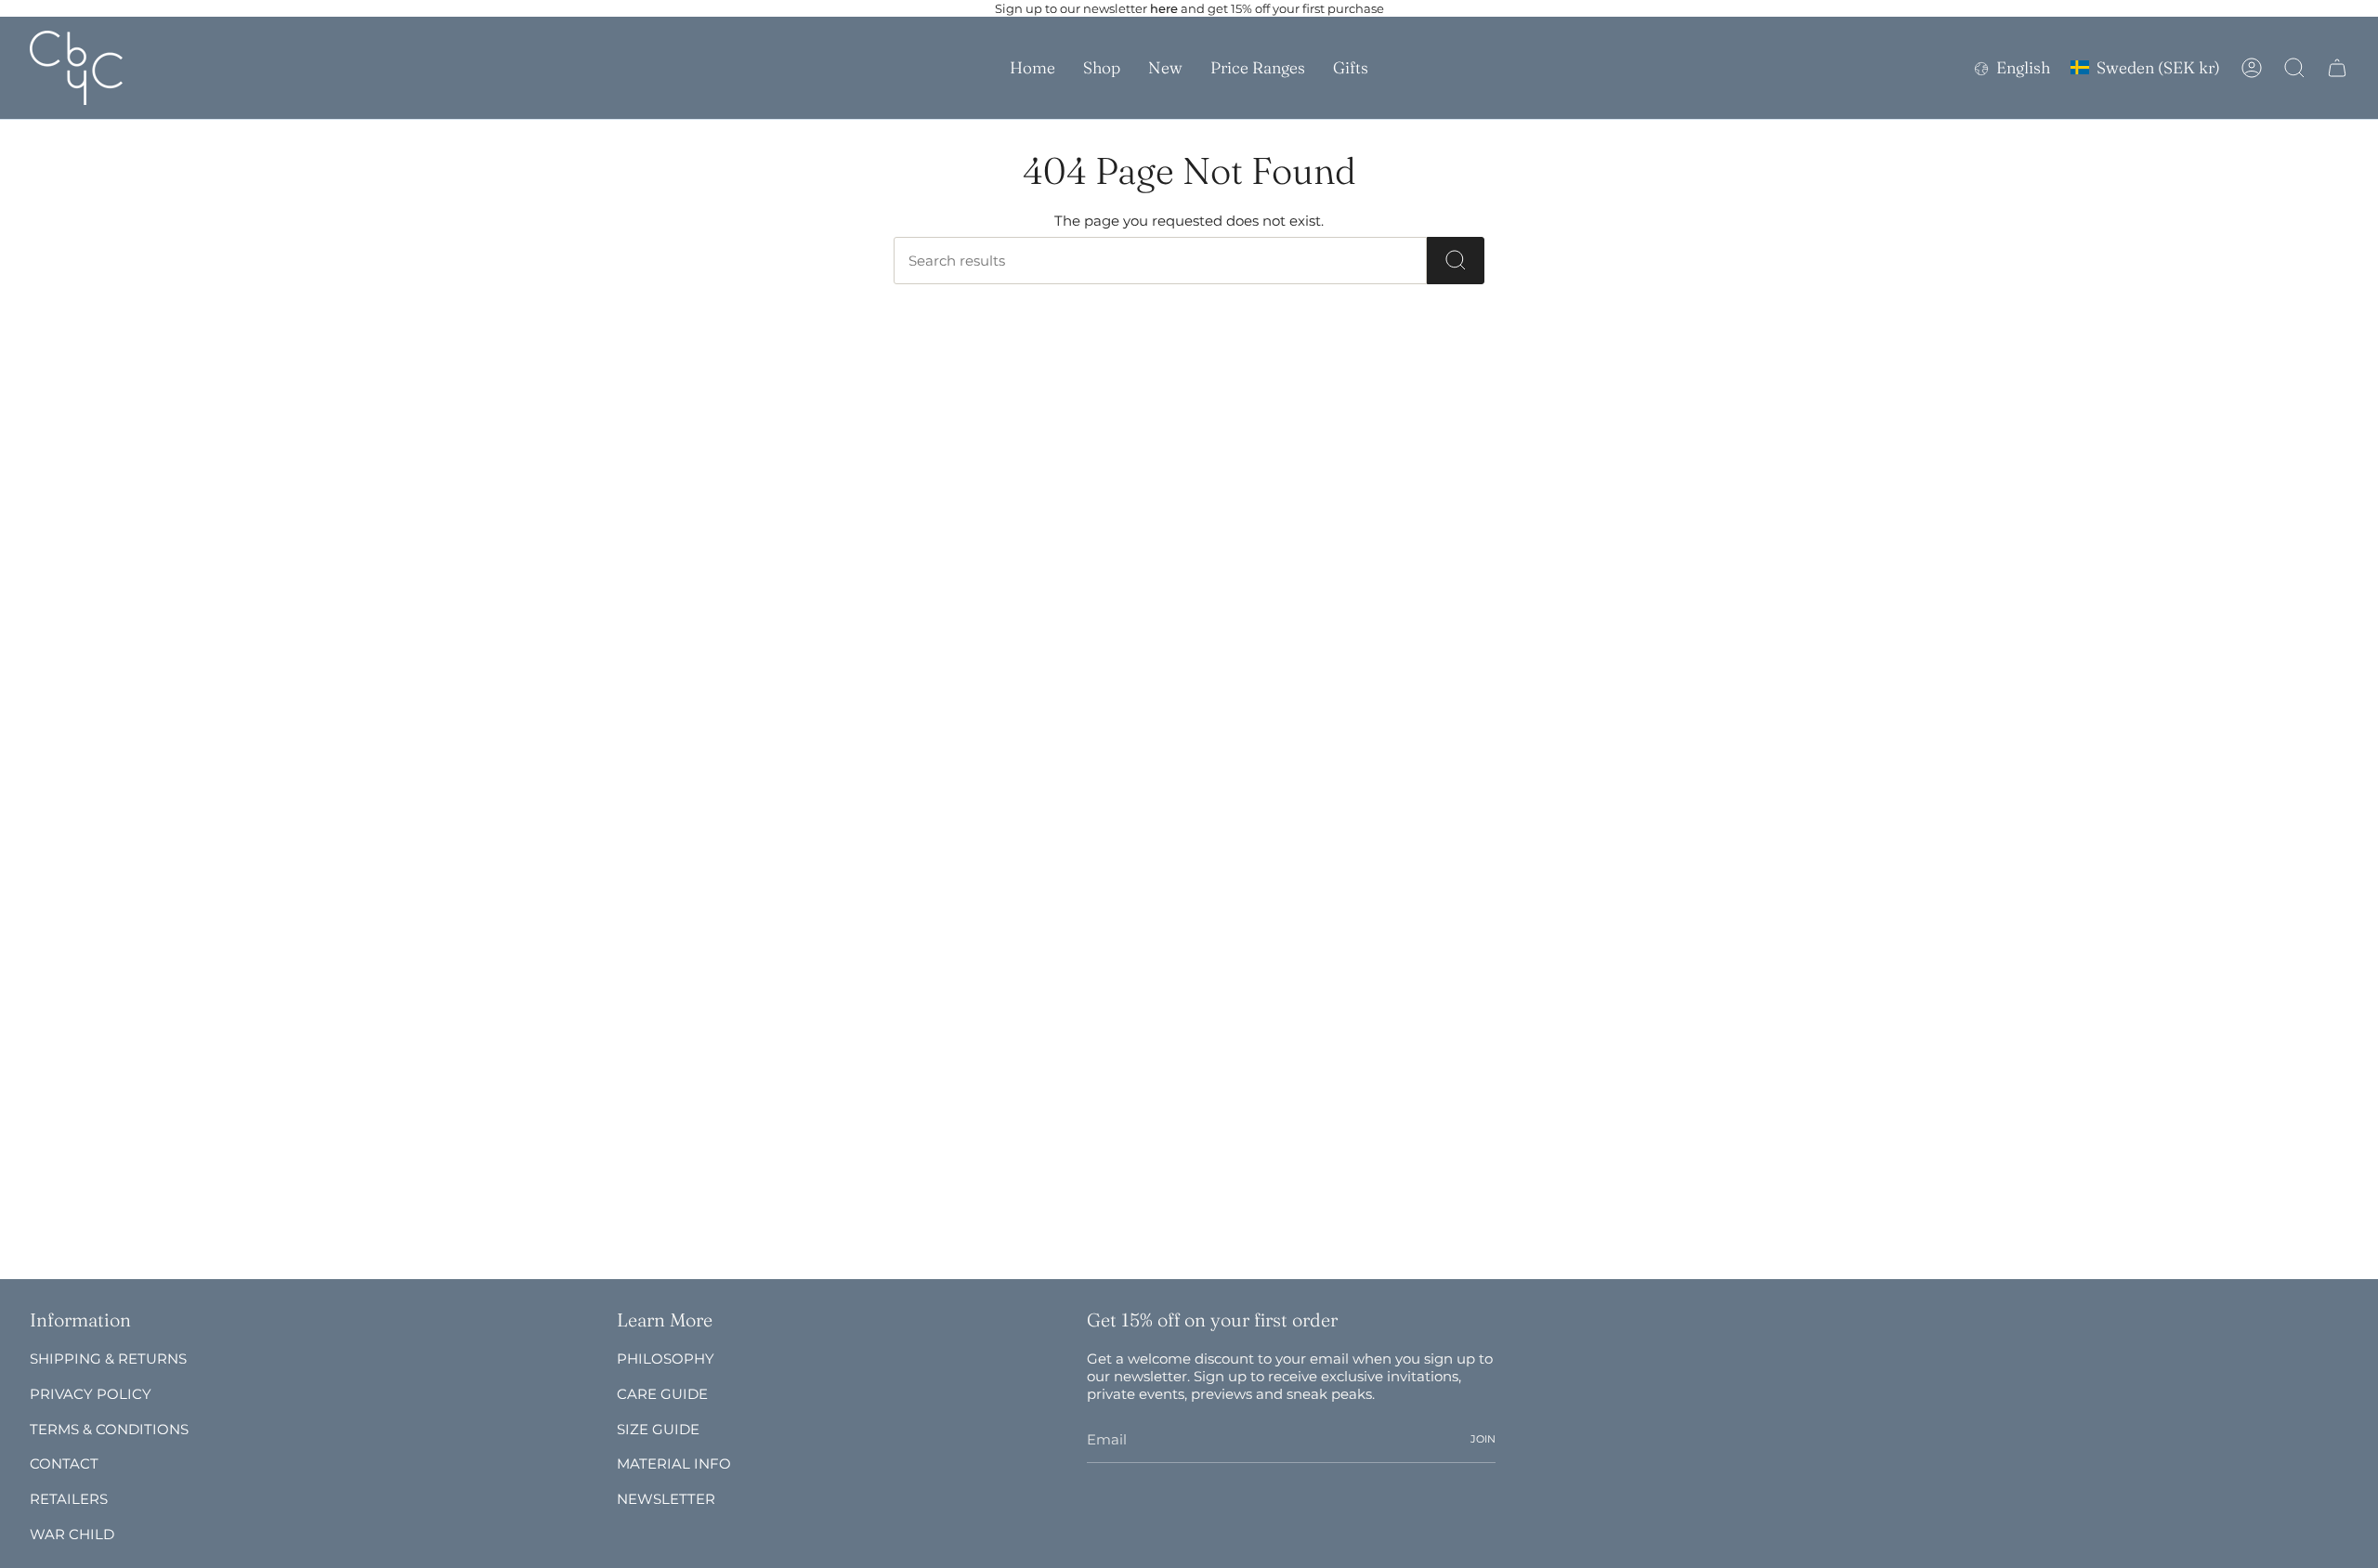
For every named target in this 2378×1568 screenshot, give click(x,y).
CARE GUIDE (662, 1394)
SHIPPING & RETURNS (108, 1359)
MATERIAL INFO (674, 1463)
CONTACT (64, 1463)
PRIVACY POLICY (91, 1394)
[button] (1102, 68)
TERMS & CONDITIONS (109, 1429)
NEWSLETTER (666, 1499)
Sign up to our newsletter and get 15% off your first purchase (1189, 8)
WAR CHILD (72, 1534)
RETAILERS (69, 1499)
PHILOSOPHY (666, 1359)
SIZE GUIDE (658, 1429)
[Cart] (2337, 68)
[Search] (1456, 261)
